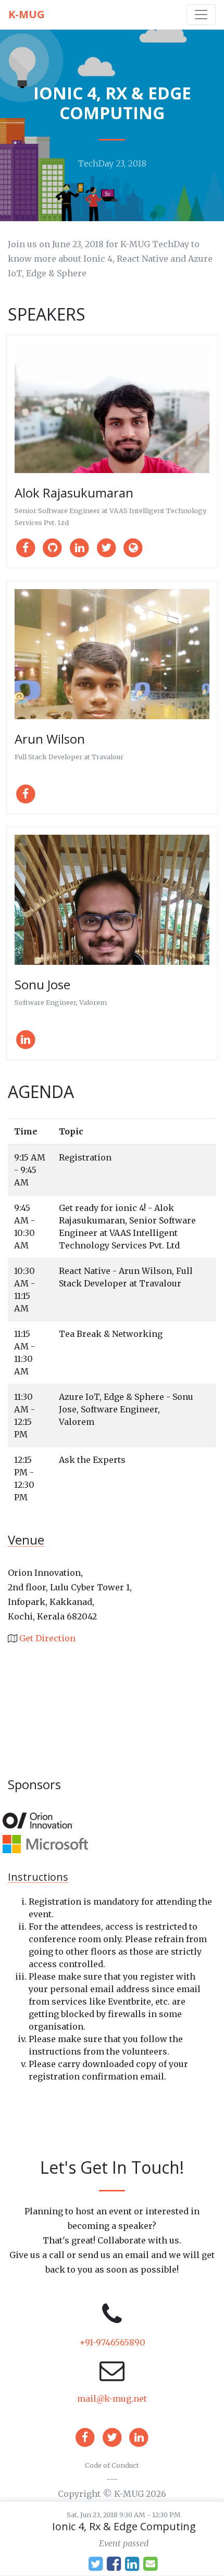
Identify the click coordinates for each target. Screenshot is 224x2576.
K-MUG (27, 14)
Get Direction (47, 1638)
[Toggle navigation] (201, 15)
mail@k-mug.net (112, 2399)
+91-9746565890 (112, 2342)
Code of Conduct (112, 2465)
